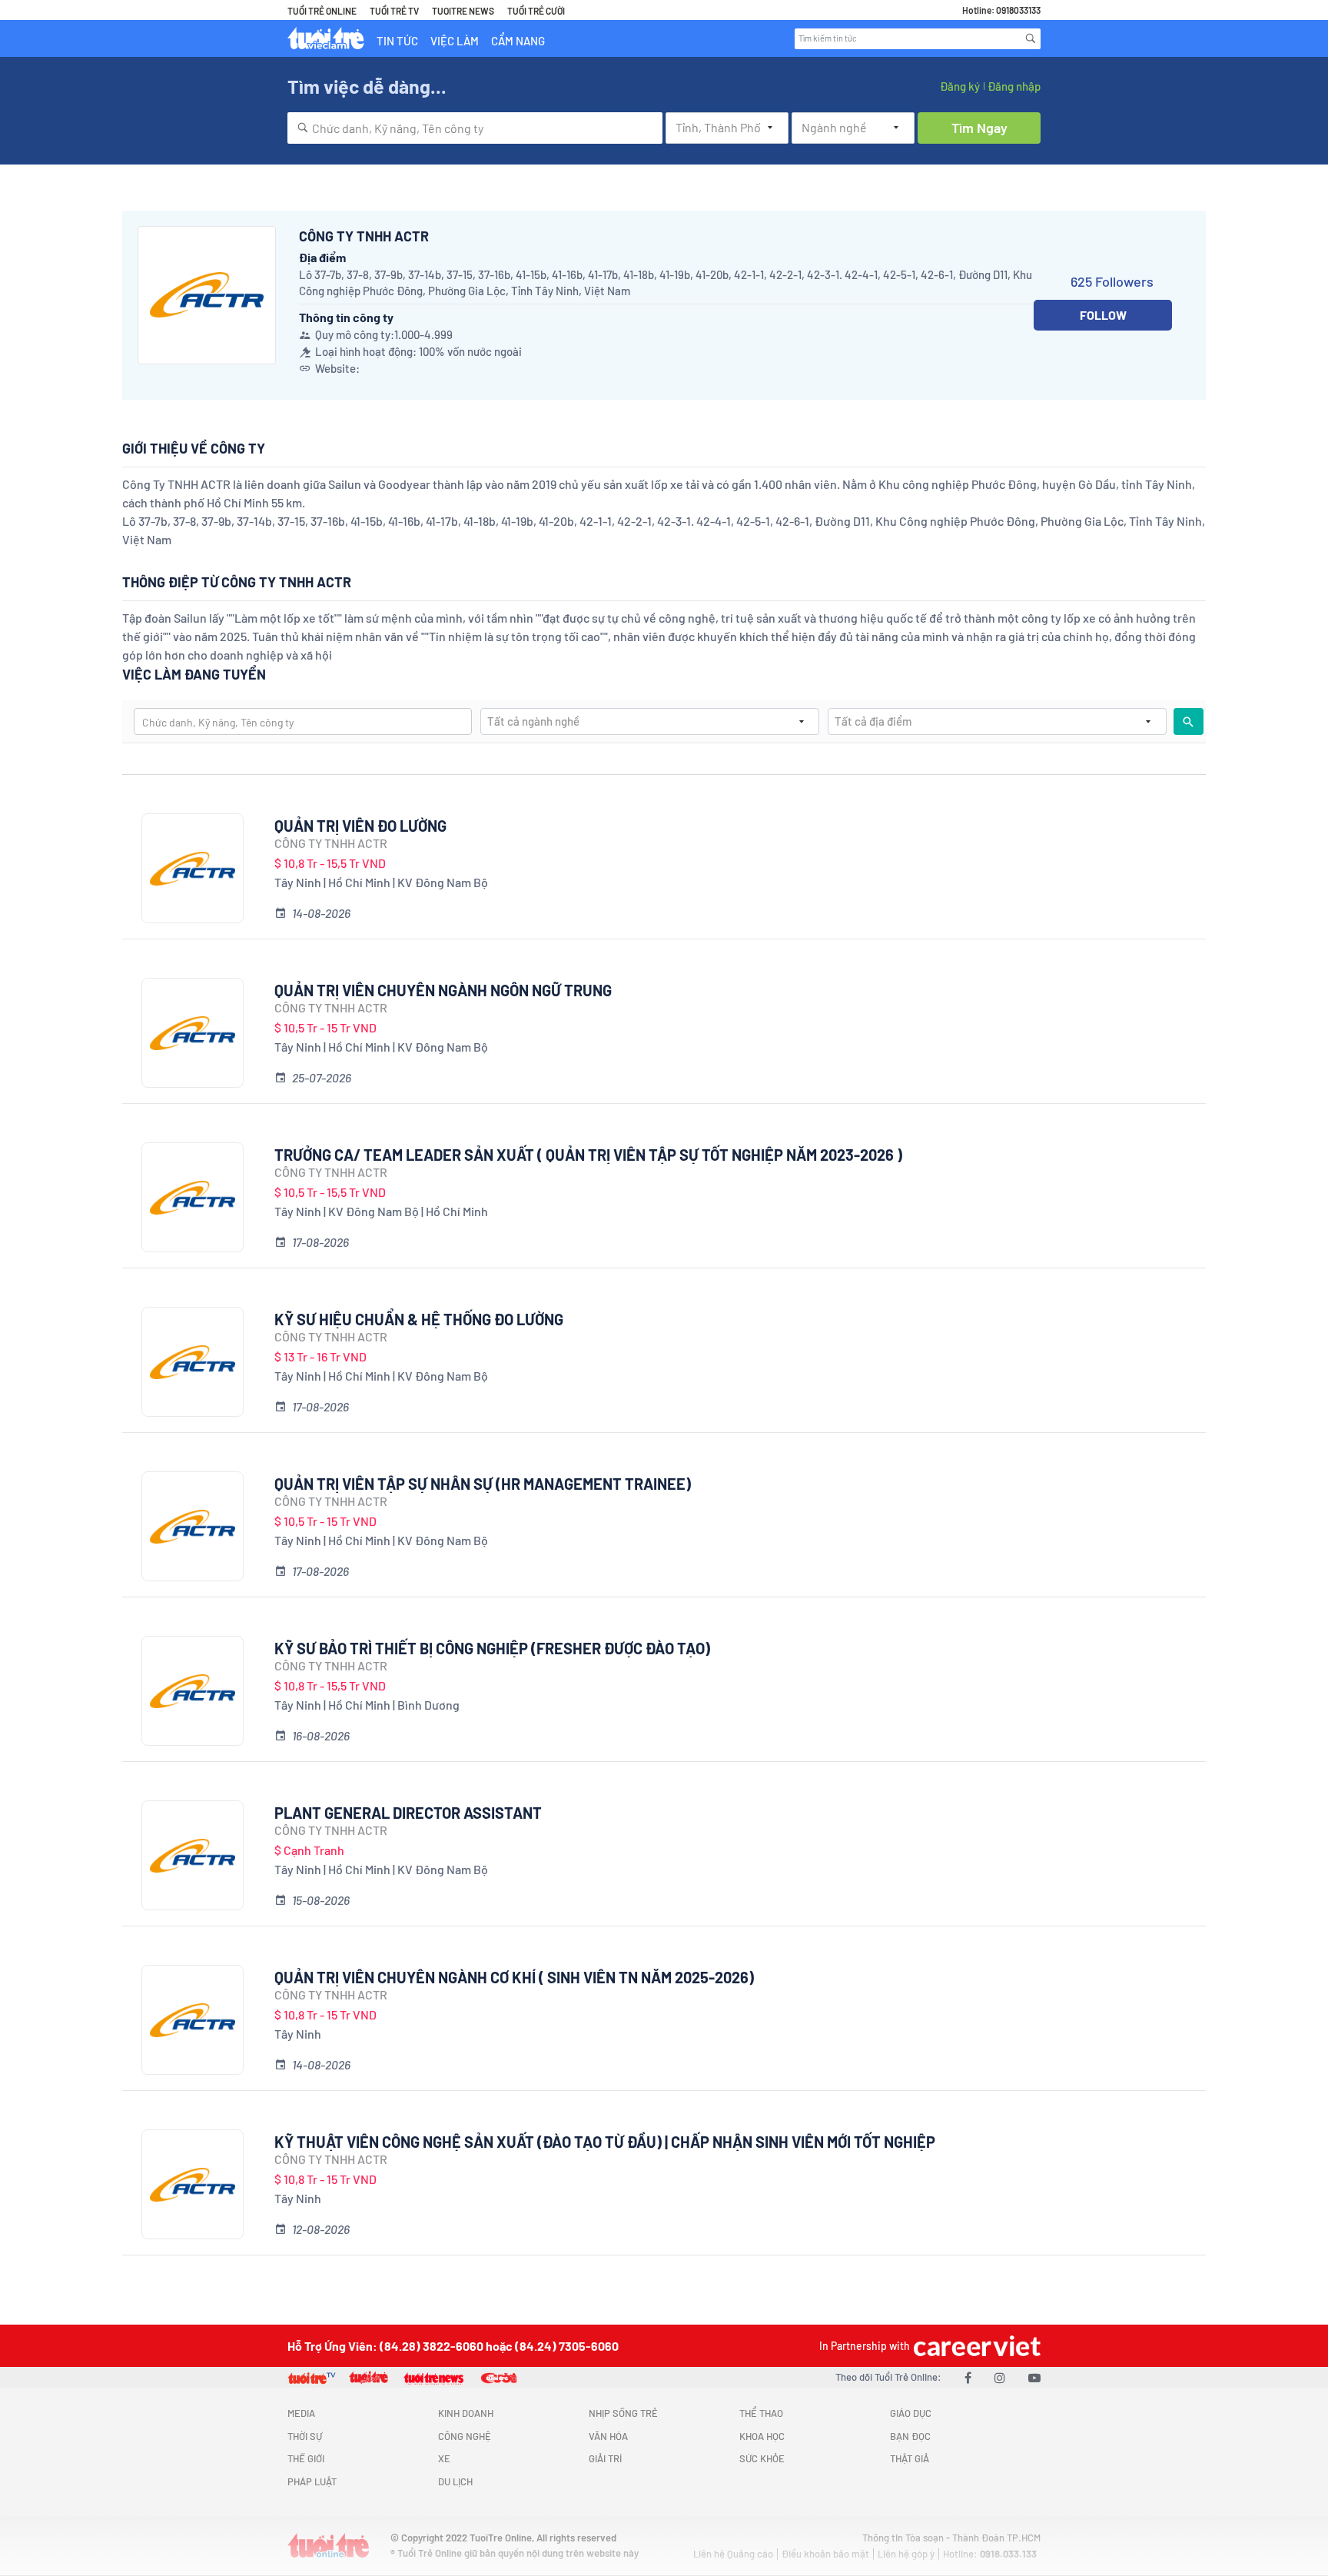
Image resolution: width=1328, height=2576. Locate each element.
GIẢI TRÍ (605, 2458)
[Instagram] (1000, 2377)
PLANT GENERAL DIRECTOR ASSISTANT (408, 1813)
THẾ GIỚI (306, 2458)
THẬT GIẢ (910, 2458)
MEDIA (301, 2413)
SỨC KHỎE (762, 2458)
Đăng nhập (1014, 86)
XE (444, 2458)
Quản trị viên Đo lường (360, 826)
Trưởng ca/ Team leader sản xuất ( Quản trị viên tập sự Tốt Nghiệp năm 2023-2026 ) (588, 1155)
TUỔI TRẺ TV (394, 11)
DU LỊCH (455, 2481)
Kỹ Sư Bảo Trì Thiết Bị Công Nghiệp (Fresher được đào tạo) (492, 1648)
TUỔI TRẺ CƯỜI (536, 11)
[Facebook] (968, 2377)
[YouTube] (1034, 2377)
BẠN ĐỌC (910, 2436)
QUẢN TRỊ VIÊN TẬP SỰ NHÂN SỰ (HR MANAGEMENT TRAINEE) (483, 1484)
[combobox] (475, 128)
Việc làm (455, 41)
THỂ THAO (761, 2413)
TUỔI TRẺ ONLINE (322, 11)
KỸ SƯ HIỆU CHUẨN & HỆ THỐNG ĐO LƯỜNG (419, 1319)
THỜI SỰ (305, 2436)
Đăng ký (960, 86)
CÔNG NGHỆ (465, 2436)
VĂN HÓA (608, 2436)
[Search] (1031, 38)
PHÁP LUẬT (312, 2481)
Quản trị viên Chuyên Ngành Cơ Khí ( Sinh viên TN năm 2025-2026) (514, 1977)
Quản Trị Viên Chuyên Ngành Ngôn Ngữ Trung (443, 990)
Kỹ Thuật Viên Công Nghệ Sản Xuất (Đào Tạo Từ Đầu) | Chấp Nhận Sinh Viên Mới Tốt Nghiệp (605, 2142)
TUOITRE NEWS (463, 11)
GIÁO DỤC (911, 2413)
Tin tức (397, 41)
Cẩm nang (518, 41)
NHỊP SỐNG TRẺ (623, 2413)
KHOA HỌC (762, 2436)
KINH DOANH (466, 2413)
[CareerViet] (975, 2346)
